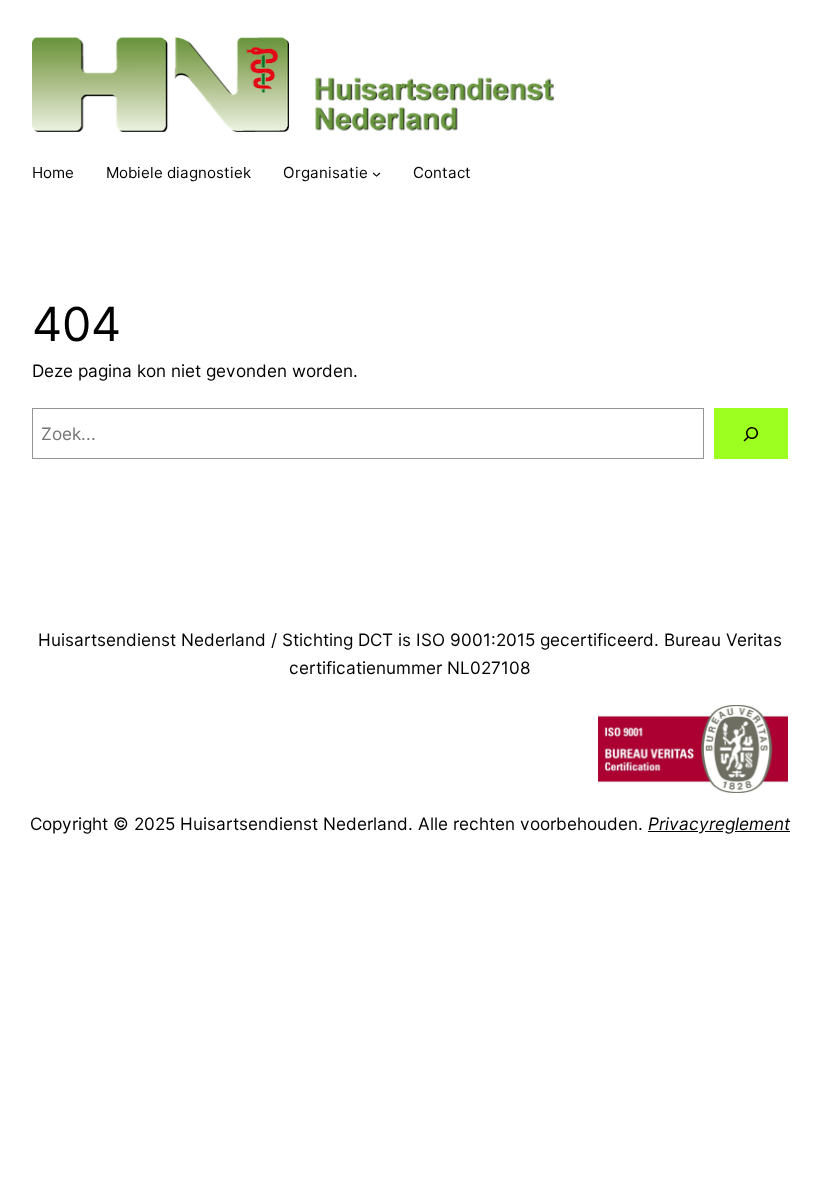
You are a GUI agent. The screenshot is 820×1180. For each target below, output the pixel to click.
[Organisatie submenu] (376, 173)
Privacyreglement (719, 823)
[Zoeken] (751, 433)
